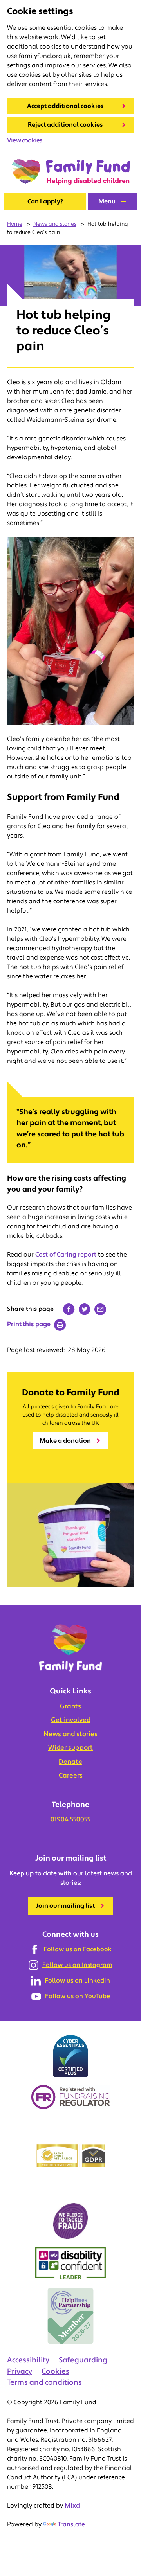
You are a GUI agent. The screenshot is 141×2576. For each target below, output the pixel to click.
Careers (71, 1776)
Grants (70, 1706)
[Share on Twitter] (85, 1309)
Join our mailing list (65, 1906)
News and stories (70, 1734)
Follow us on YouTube (78, 1996)
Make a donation (65, 1441)
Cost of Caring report (66, 1255)
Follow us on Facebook (78, 1949)
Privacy (20, 2371)
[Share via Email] (100, 1309)
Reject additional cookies (65, 125)
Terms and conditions (44, 2382)
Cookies (55, 2371)
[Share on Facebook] (69, 1309)
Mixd (72, 2506)
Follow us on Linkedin (77, 1981)
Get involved (71, 1720)
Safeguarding (83, 2360)
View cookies (24, 140)
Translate (71, 2524)
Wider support (70, 1748)
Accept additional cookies (65, 106)
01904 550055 (70, 1819)
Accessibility (28, 2360)
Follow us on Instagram (77, 1965)
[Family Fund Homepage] (71, 172)
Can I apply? (45, 201)
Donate (70, 1762)
